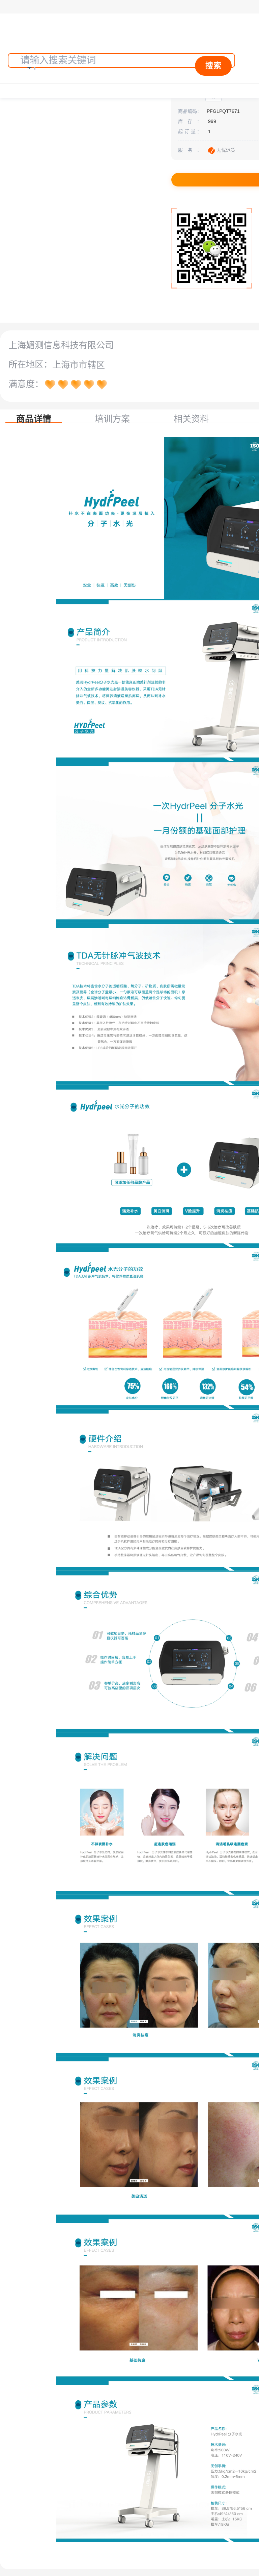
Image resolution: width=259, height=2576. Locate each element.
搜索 (213, 66)
